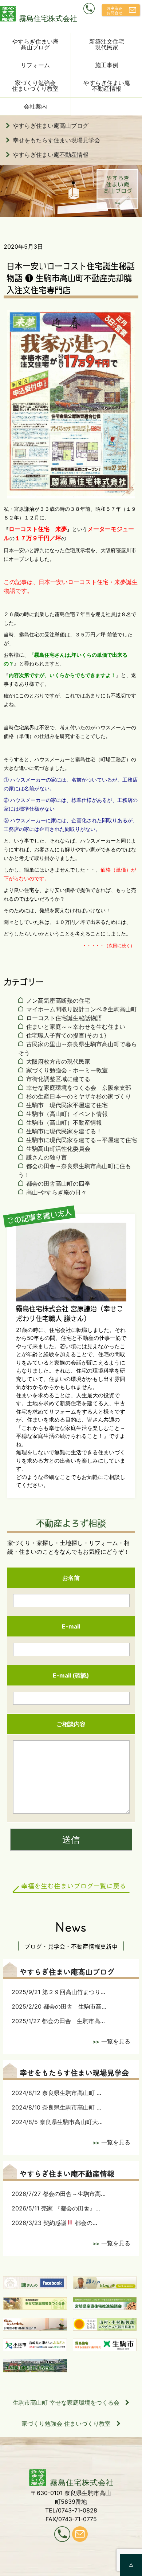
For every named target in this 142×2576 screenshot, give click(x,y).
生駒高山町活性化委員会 (58, 1149)
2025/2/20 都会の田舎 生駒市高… (59, 2006)
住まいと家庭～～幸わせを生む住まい (76, 1027)
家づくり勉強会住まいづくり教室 (35, 86)
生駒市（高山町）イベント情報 (67, 1114)
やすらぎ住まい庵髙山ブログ (35, 44)
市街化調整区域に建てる (58, 1079)
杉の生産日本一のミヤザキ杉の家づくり (79, 1096)
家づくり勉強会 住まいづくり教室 (66, 2424)
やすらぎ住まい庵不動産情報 (107, 86)
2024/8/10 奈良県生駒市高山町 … (56, 2107)
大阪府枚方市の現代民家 (58, 1061)
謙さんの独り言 (47, 1157)
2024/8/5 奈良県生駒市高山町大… (57, 2122)
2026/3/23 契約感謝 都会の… (54, 2223)
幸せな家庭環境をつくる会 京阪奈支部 (79, 1088)
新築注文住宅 (107, 44)
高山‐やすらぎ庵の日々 (56, 1192)
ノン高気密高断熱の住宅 (58, 1000)
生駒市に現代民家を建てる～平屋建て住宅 (82, 1140)
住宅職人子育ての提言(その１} (66, 1035)
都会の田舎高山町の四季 (58, 1183)
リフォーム (35, 65)
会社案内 (35, 106)
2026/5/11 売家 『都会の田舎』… (56, 2208)
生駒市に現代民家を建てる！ (64, 1131)
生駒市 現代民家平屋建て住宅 (67, 1105)
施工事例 (107, 65)
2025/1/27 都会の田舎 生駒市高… (58, 2021)
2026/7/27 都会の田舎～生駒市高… (59, 2194)
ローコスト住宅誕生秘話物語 (64, 1018)
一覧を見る (116, 2041)
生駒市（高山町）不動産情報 (64, 1122)
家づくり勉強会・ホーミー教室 (67, 1070)
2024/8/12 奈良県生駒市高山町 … (56, 2093)
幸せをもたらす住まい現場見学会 (56, 140)
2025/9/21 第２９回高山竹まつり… (58, 1992)
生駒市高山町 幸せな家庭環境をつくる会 (66, 2402)
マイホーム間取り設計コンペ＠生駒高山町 (82, 1009)
